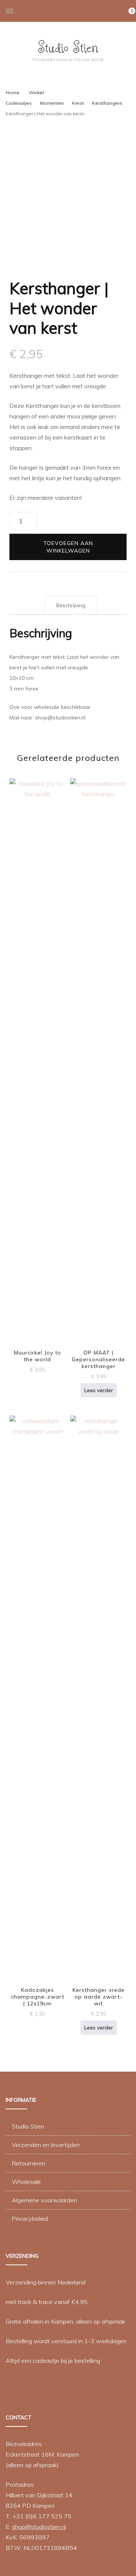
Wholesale (26, 2182)
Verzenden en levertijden (46, 2145)
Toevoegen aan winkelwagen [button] (37, 1059)
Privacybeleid (30, 2219)
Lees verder (99, 1390)
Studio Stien (68, 47)
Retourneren (29, 2163)
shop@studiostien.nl (39, 2527)
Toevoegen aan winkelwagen (68, 547)
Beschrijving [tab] (71, 605)
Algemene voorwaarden (44, 2200)
